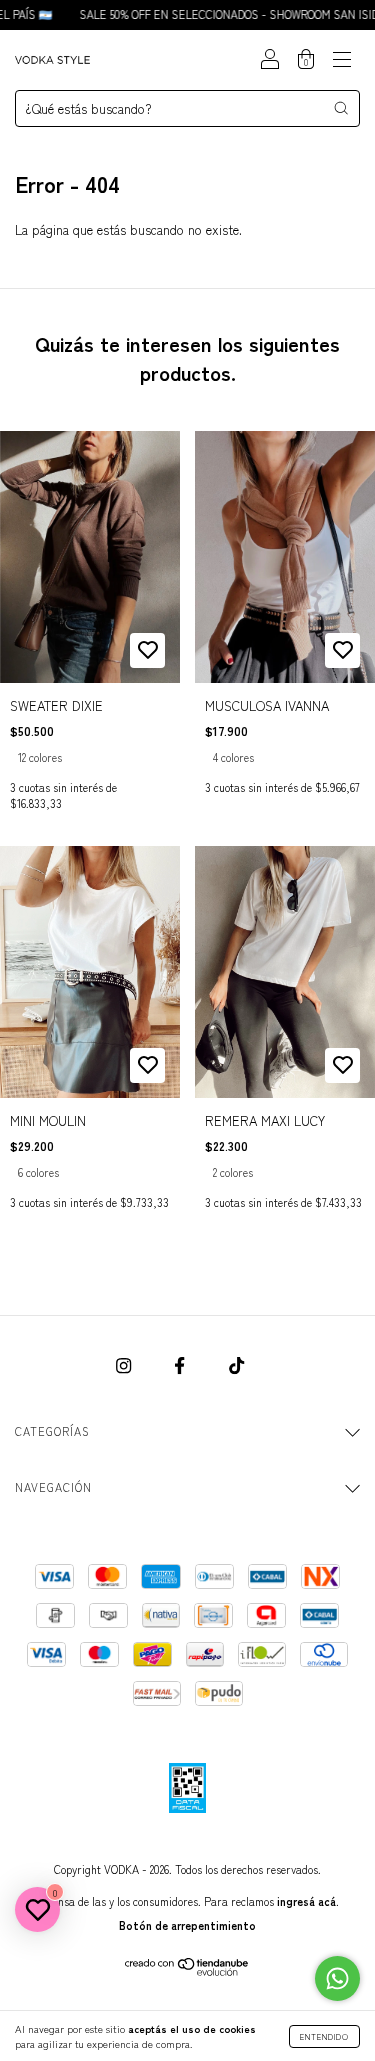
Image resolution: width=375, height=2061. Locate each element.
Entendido (324, 2036)
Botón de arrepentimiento (187, 1925)
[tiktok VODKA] (236, 1365)
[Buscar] (341, 108)
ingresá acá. (308, 1901)
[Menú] (342, 60)
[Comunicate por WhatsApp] (337, 1978)
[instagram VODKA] (125, 1365)
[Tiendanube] (187, 1970)
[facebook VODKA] (181, 1365)
